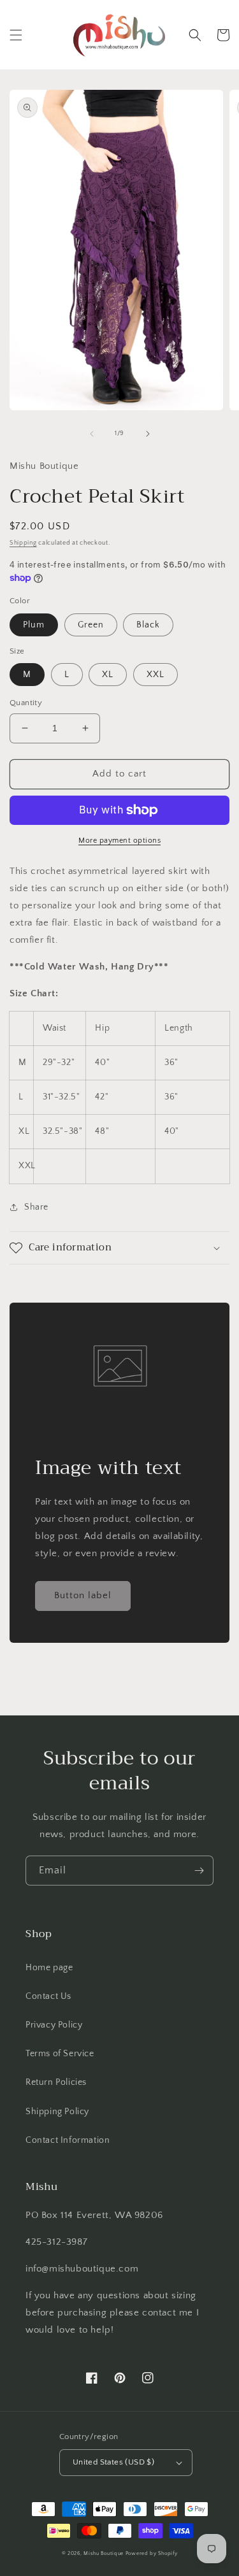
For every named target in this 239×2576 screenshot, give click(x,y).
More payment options (119, 841)
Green (91, 625)
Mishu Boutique (104, 2553)
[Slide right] (148, 434)
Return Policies (56, 2082)
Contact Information (68, 2140)
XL (108, 675)
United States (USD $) (113, 2462)
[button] (16, 35)
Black (148, 625)
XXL (156, 675)
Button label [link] (83, 1595)
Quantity (26, 703)
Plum (34, 625)
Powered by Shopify (152, 2553)
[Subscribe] (199, 1871)
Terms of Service (60, 2054)
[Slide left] (92, 434)
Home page (49, 1968)
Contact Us (48, 1996)
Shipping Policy (57, 2112)
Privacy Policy (54, 2025)
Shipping (23, 543)
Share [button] (36, 1207)
